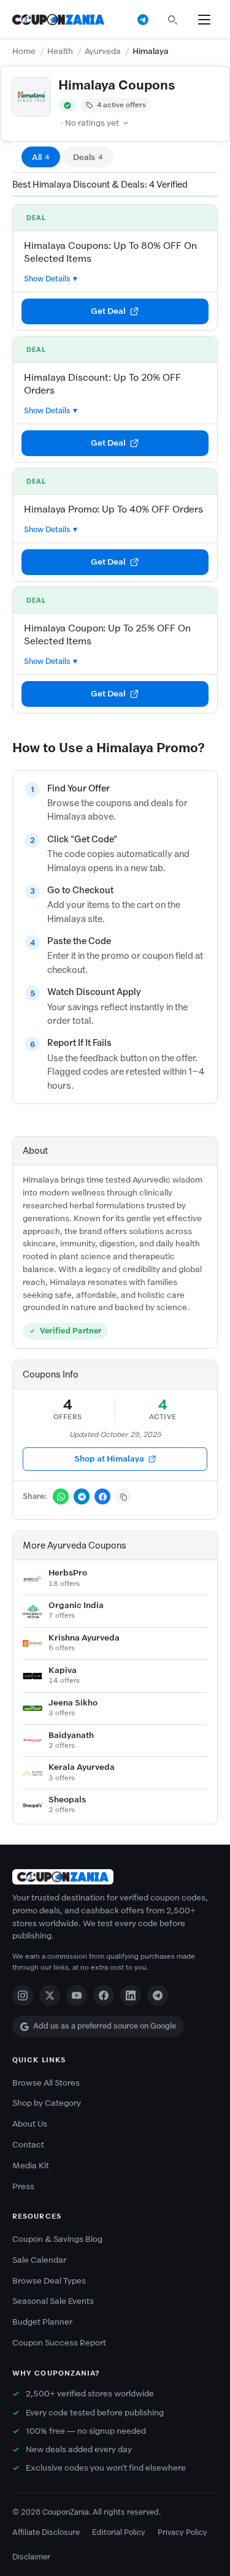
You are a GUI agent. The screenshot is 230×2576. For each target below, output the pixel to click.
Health (60, 51)
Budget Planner (42, 2322)
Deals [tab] (88, 157)
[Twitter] (50, 1995)
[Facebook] (104, 1995)
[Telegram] (158, 1995)
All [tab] (41, 157)
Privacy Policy (182, 2532)
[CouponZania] (115, 1877)
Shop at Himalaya (109, 1459)
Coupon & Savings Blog (57, 2239)
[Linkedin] (131, 1995)
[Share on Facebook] (102, 1496)
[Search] (172, 20)
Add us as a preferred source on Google (105, 2026)
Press (23, 2186)
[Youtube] (77, 1995)
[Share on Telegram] (82, 1496)
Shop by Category (47, 2103)
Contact (28, 2145)
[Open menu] (204, 20)
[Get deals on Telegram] (143, 20)
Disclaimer (31, 2557)
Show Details (47, 279)
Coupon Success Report (59, 2343)
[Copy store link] (123, 1496)
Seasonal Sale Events (53, 2301)
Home (24, 51)
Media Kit (31, 2166)
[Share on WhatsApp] (61, 1496)
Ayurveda (103, 51)
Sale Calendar (39, 2260)
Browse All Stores (46, 2083)
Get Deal (108, 311)
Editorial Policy (119, 2532)
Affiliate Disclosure (46, 2532)
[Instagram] (23, 1995)
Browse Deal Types (49, 2281)
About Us (30, 2124)
